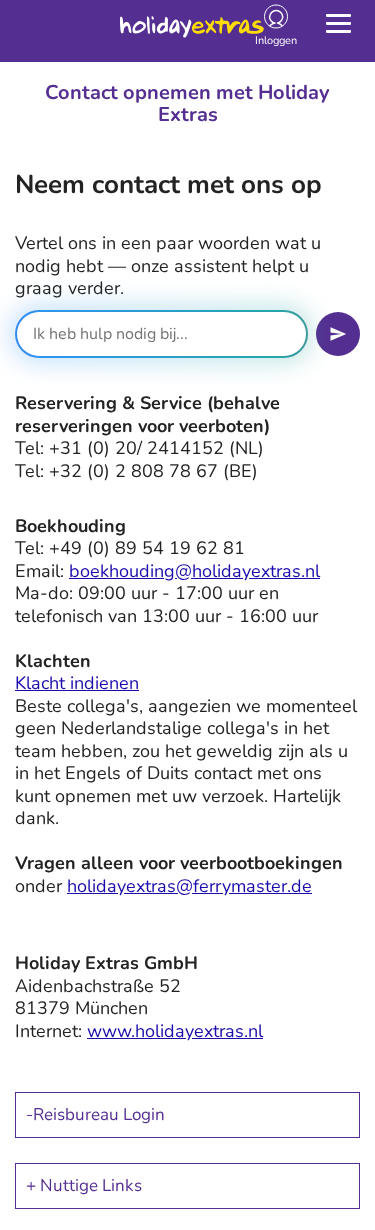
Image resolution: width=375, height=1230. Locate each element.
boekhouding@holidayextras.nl (194, 571)
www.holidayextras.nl (175, 1031)
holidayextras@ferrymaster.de (189, 886)
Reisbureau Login (99, 1114)
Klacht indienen (77, 683)
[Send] (338, 334)
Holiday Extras (192, 30)
